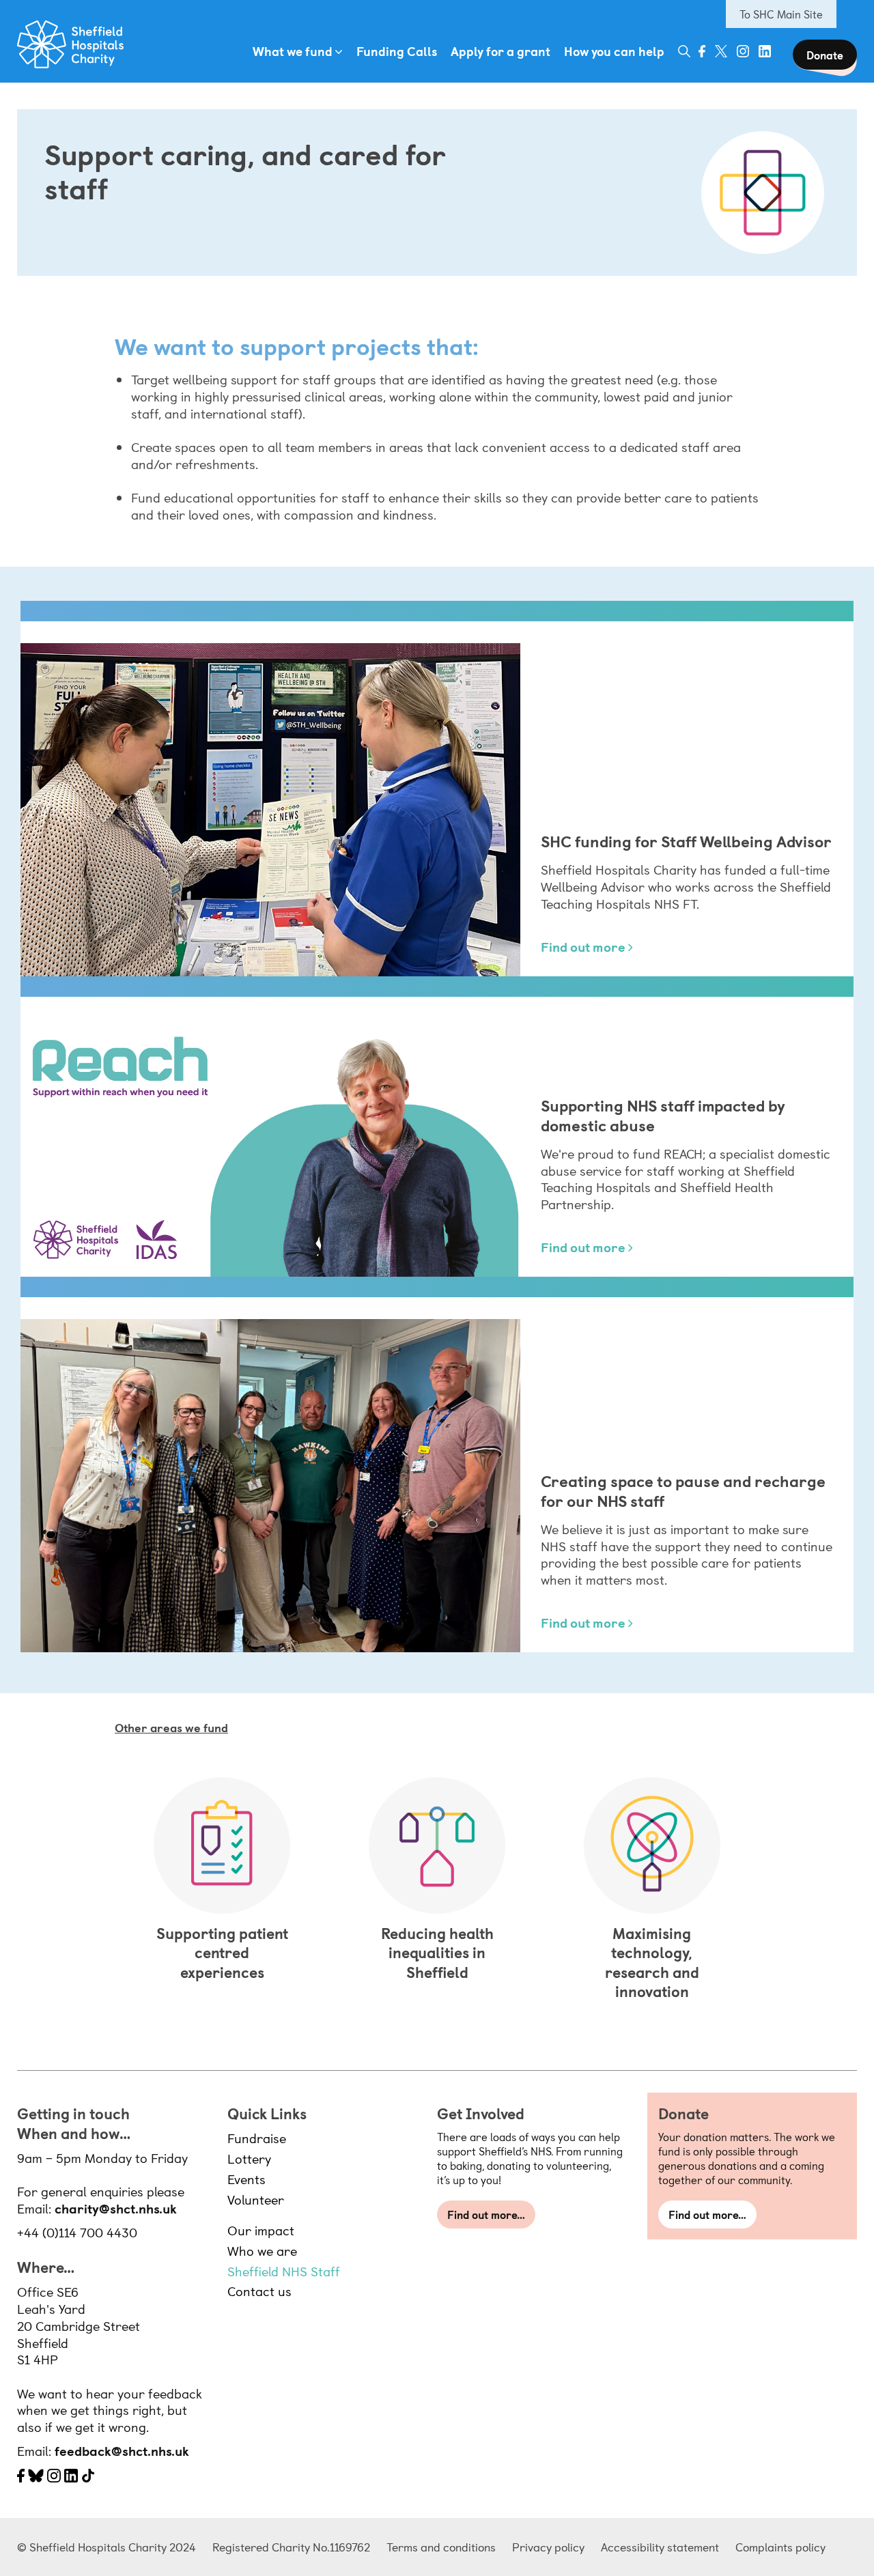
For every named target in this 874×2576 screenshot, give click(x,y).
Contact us (259, 2291)
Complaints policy (780, 2547)
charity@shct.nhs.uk (116, 2208)
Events (246, 2179)
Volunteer (256, 2199)
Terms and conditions (441, 2547)
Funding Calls (397, 51)
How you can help (614, 51)
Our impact (261, 2230)
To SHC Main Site (781, 14)
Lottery (249, 2158)
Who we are (262, 2250)
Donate (825, 55)
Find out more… (486, 2214)
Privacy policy (548, 2547)
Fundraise (257, 2138)
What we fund (293, 51)
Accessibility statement (660, 2547)
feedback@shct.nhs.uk (122, 2450)
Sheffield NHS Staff (284, 2271)
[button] (684, 51)
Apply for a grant (501, 51)
